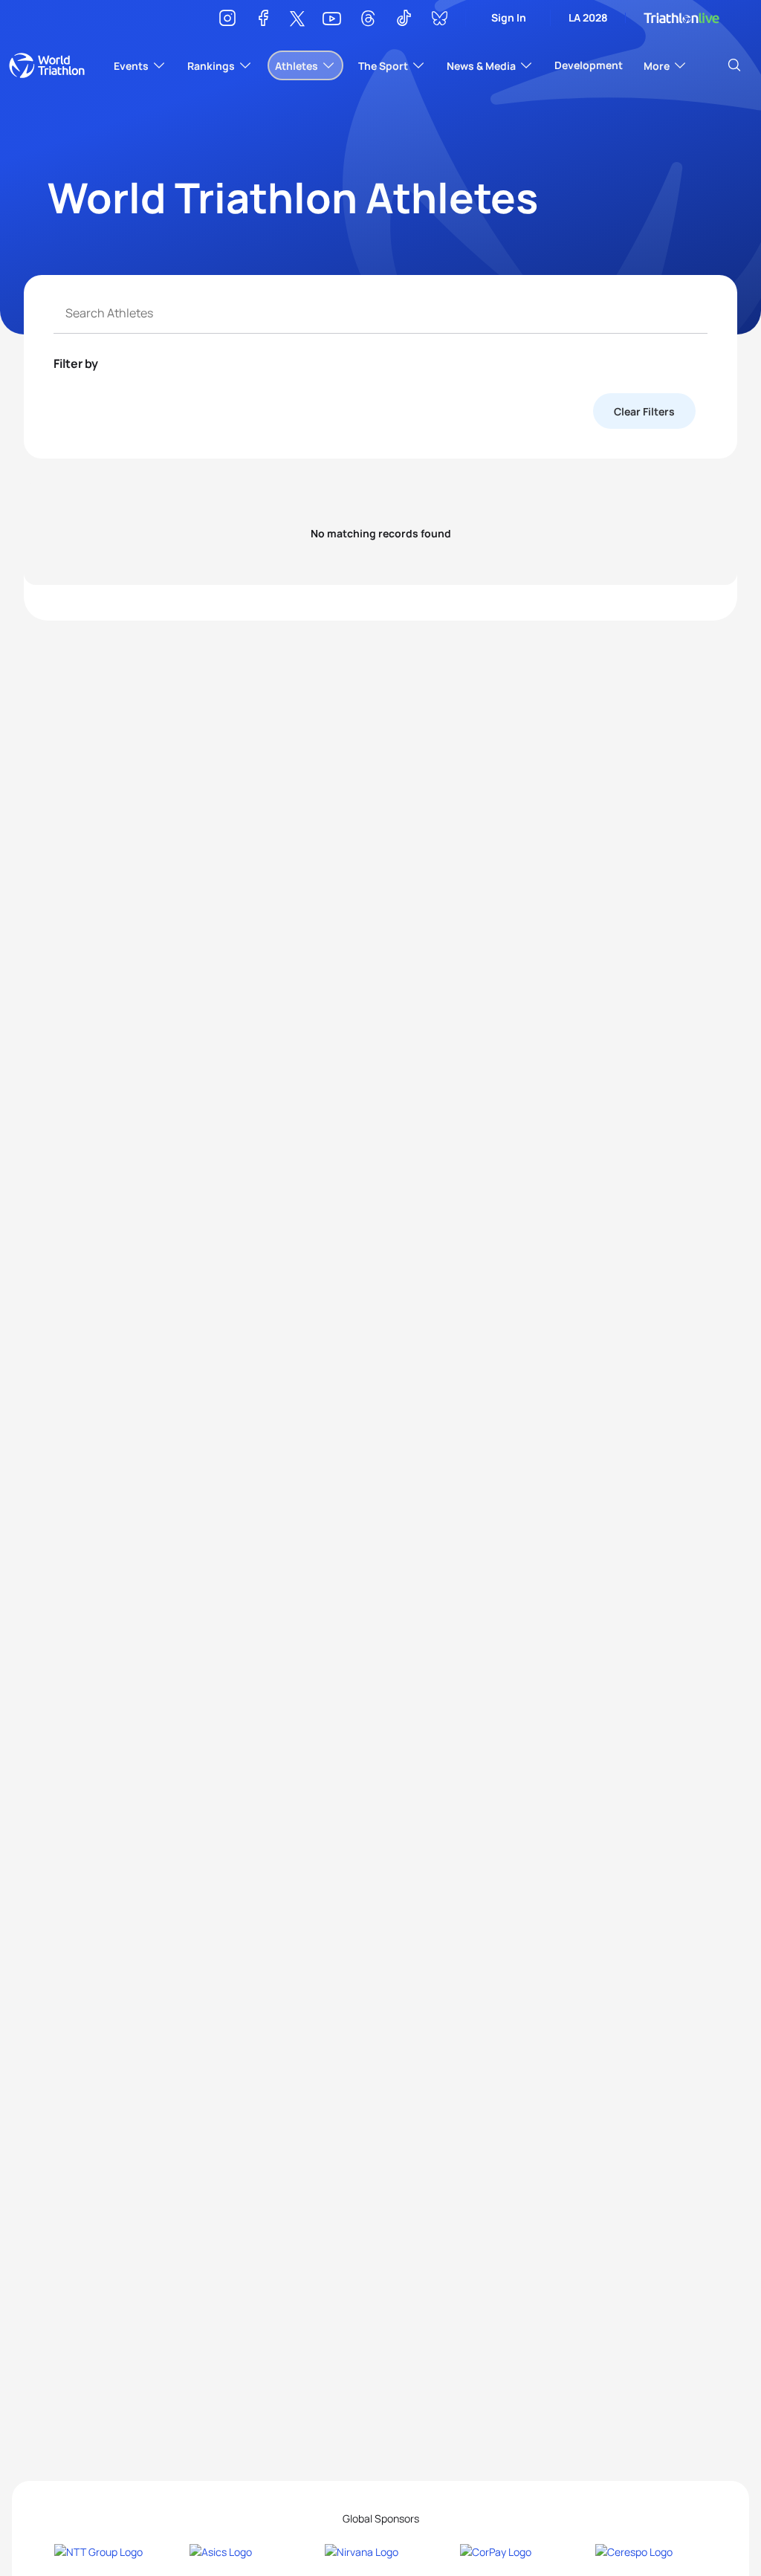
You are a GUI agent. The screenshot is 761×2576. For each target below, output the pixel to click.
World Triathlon (47, 65)
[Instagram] (227, 20)
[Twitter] (297, 20)
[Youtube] (332, 19)
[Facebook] (263, 20)
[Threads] (368, 20)
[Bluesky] (439, 20)
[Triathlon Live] (681, 18)
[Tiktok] (404, 20)
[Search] (734, 65)
